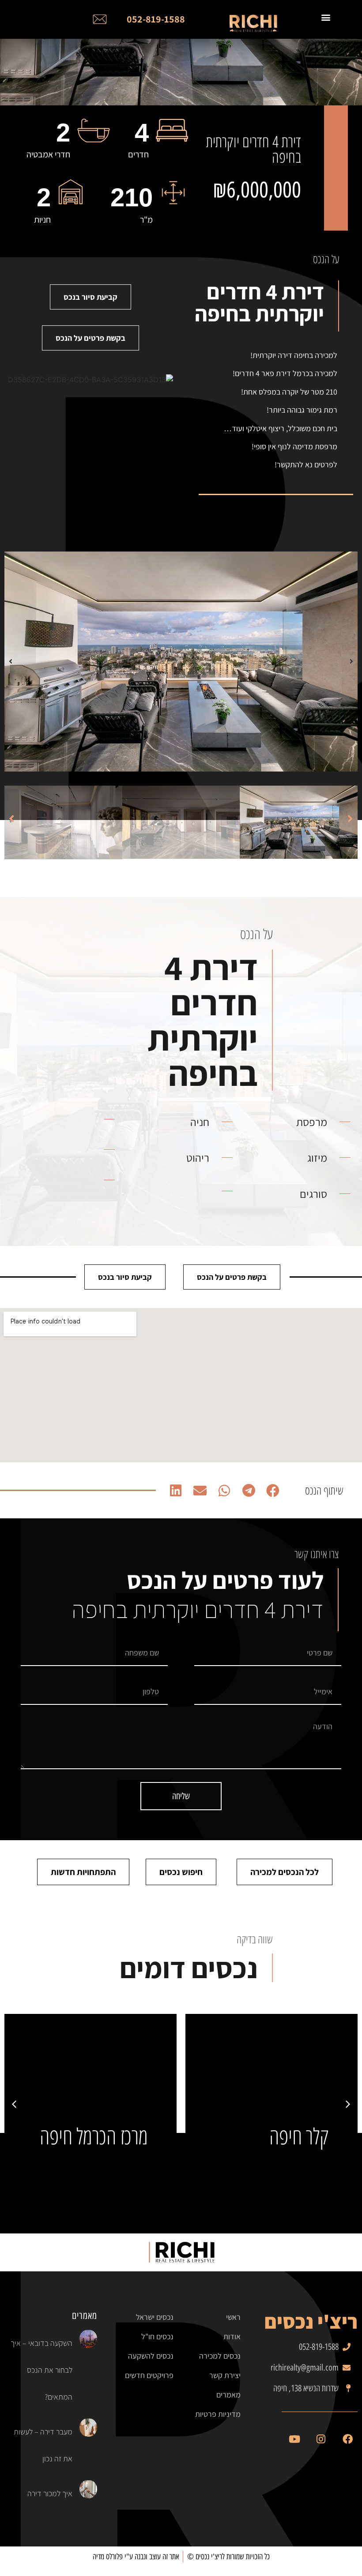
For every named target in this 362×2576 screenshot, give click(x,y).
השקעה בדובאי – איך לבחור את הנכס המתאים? (41, 2370)
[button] (351, 661)
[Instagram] (321, 2439)
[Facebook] (347, 2439)
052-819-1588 (156, 19)
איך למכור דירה (50, 2493)
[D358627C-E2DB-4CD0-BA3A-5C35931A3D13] (181, 662)
